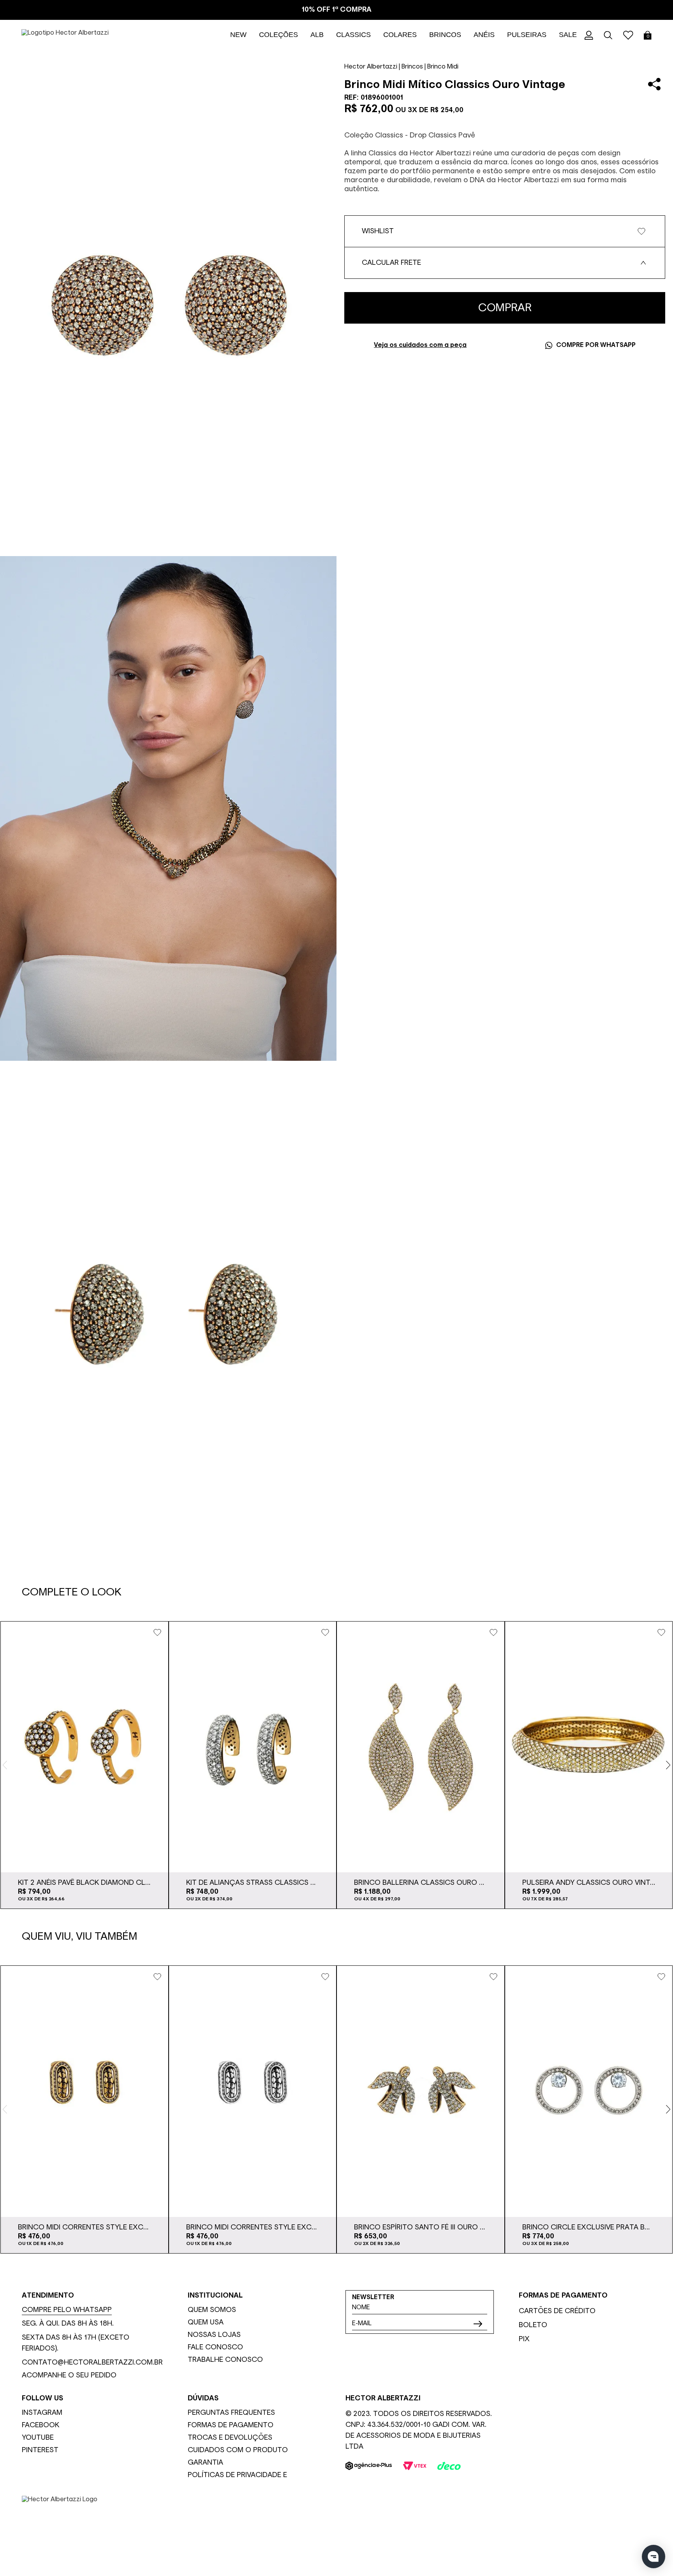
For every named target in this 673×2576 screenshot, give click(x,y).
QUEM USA (206, 2322)
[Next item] (668, 1765)
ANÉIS (484, 35)
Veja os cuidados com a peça (420, 345)
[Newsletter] (478, 2324)
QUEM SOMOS (212, 2310)
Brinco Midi (443, 67)
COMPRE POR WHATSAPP (596, 345)
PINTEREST (40, 2450)
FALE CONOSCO (215, 2347)
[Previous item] (5, 1765)
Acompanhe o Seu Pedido (69, 2375)
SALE (568, 35)
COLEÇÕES (278, 35)
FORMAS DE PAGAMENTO (231, 2425)
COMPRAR (505, 308)
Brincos (412, 67)
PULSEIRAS (527, 35)
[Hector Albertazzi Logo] (336, 2521)
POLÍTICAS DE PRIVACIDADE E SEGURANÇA (237, 2476)
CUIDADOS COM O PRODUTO (238, 2450)
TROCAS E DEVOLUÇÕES (230, 2438)
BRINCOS (445, 35)
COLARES (400, 35)
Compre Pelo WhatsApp (67, 2310)
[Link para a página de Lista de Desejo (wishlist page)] (628, 35)
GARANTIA (205, 2463)
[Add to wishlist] (157, 1632)
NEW (238, 35)
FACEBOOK (41, 2425)
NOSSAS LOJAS (214, 2335)
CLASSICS (353, 35)
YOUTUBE (38, 2438)
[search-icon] (608, 35)
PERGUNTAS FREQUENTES (231, 2413)
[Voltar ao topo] (661, 2536)
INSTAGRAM (42, 2413)
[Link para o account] (589, 35)
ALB (317, 35)
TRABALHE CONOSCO (225, 2360)
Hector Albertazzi (371, 67)
